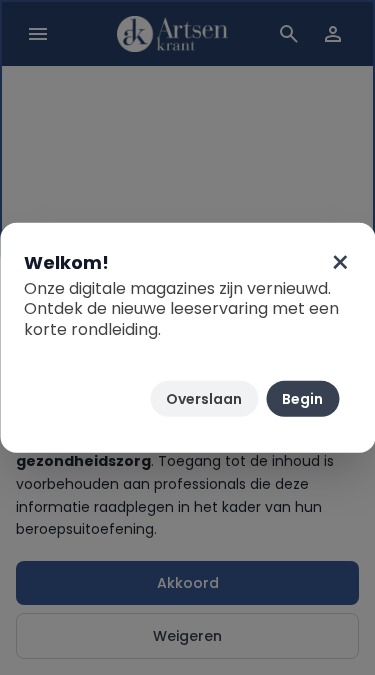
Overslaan (204, 399)
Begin (302, 399)
